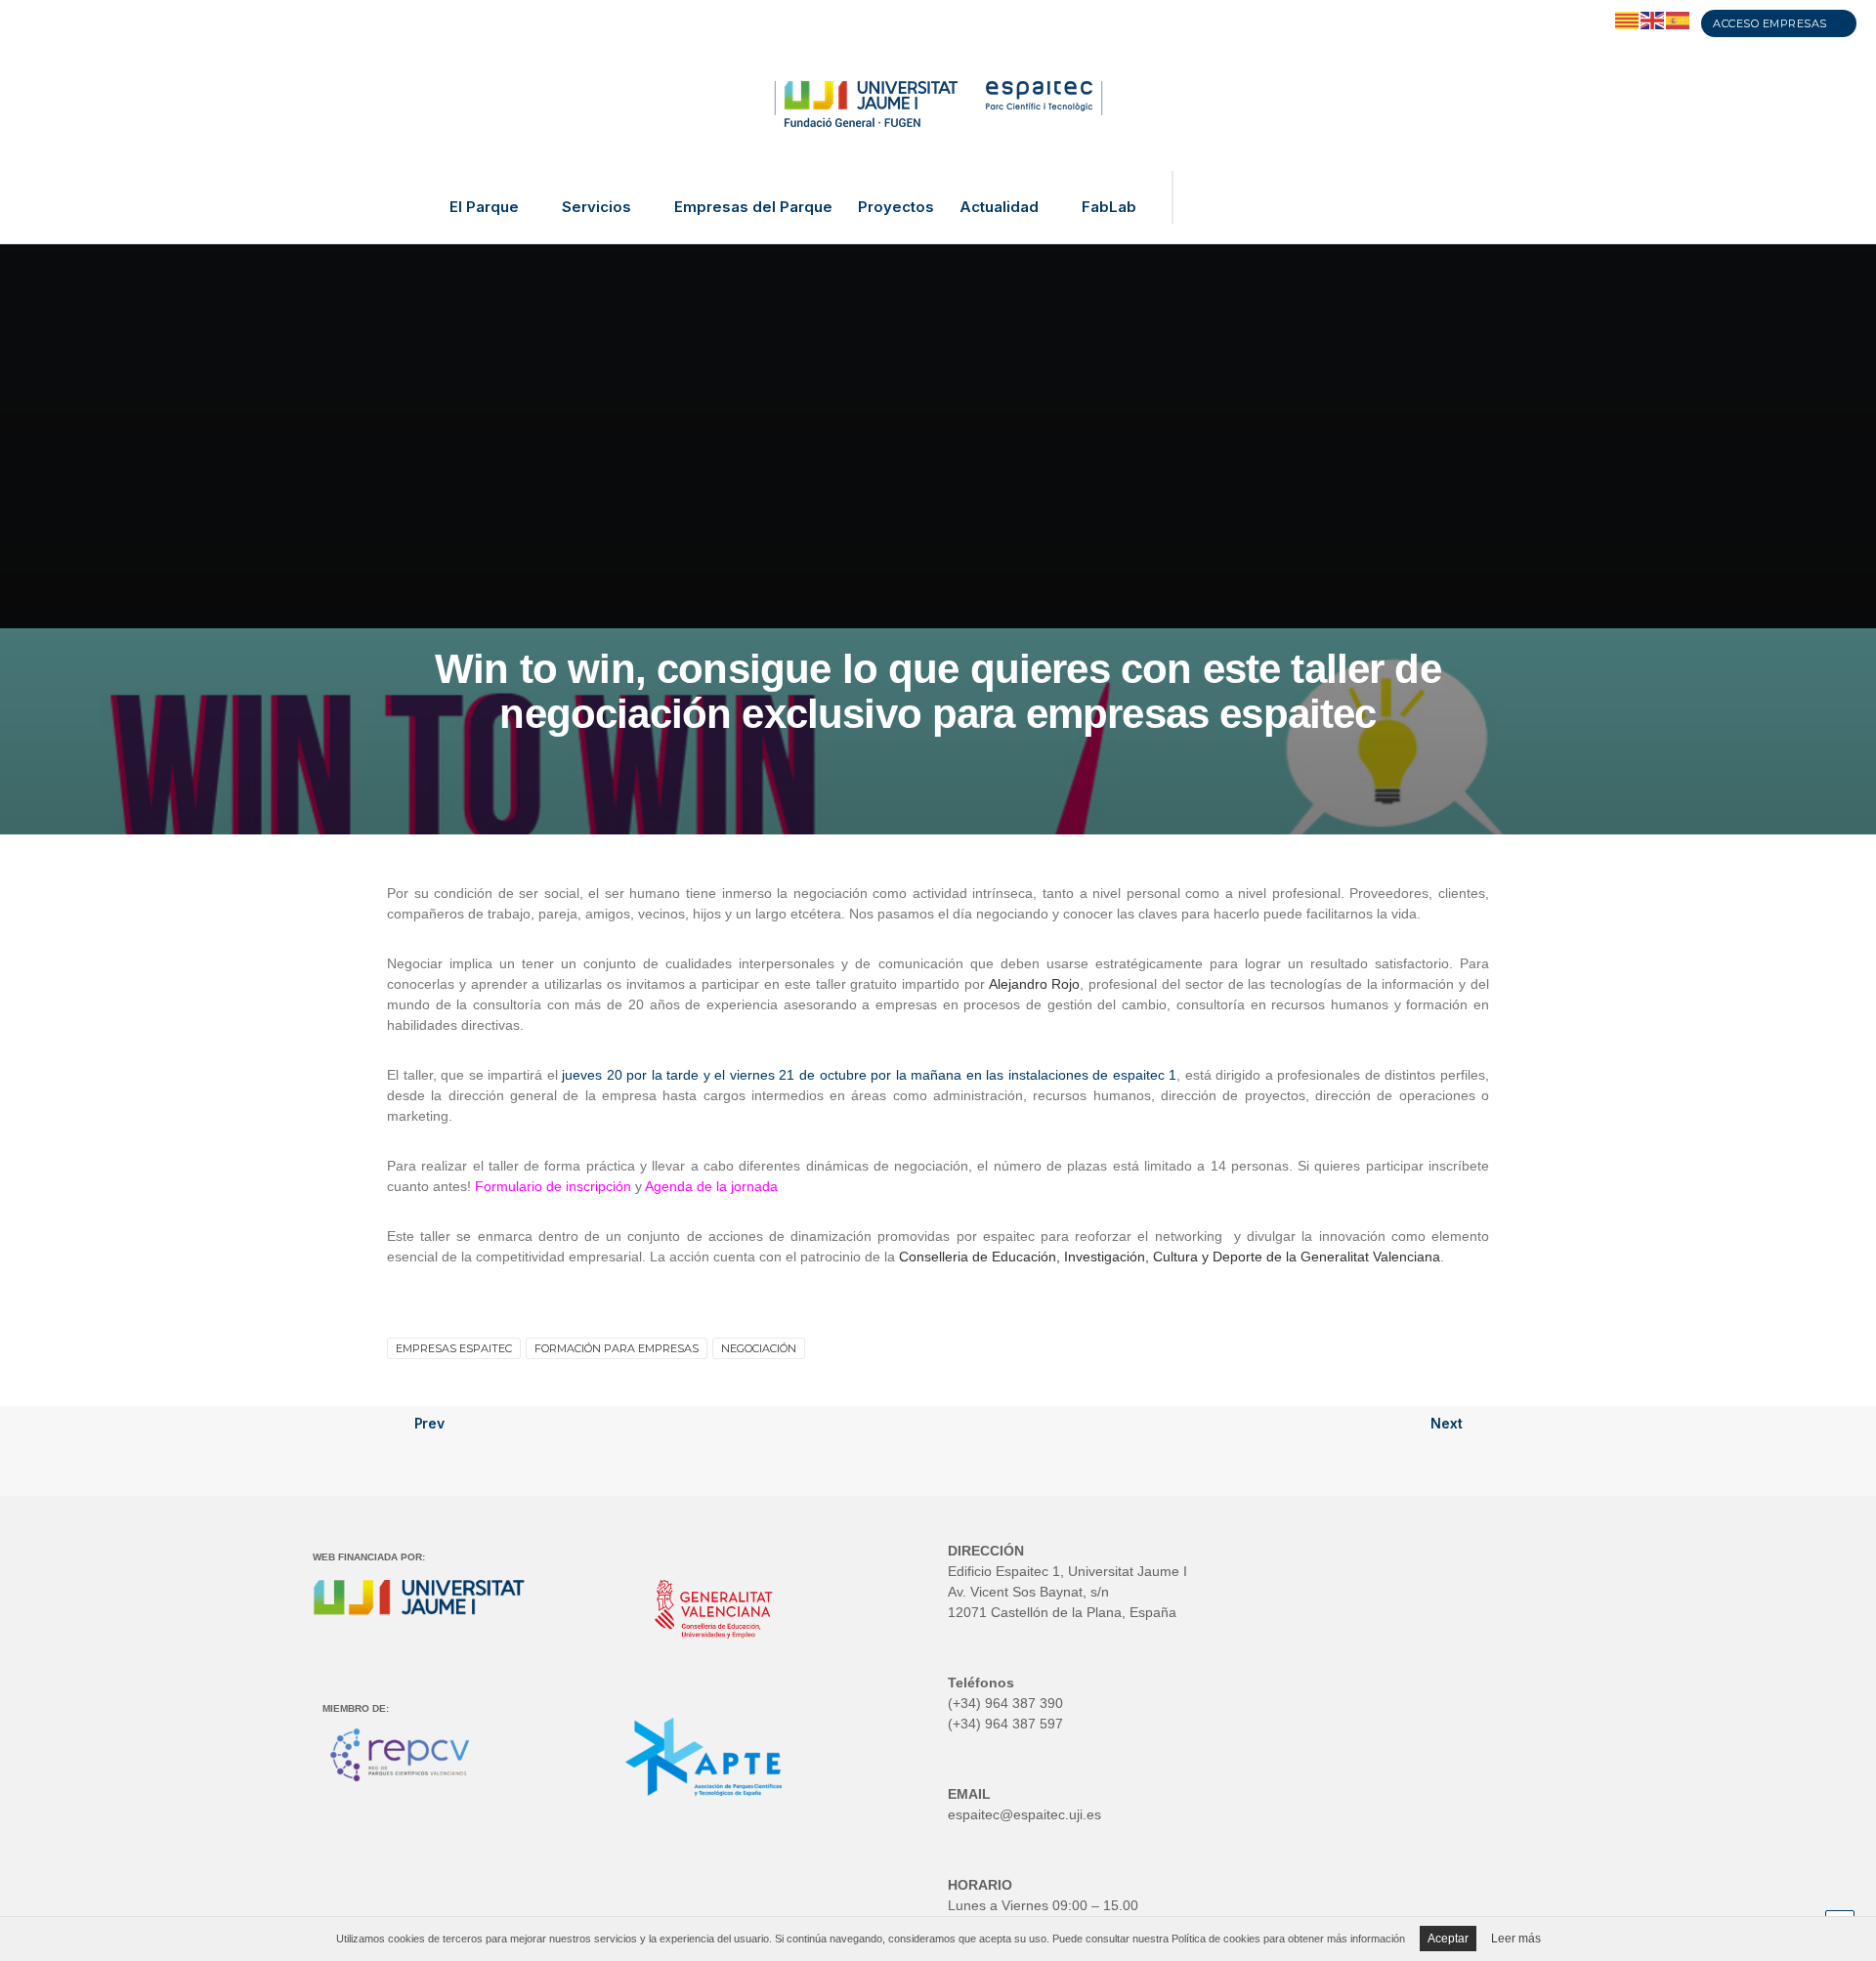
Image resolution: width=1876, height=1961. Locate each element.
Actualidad (999, 207)
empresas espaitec (454, 1348)
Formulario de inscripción (553, 1186)
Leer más (1516, 1939)
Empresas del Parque (753, 207)
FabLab (1109, 207)
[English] (1653, 20)
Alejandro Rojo (1035, 984)
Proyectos (896, 207)
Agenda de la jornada (711, 1186)
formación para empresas (617, 1348)
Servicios (597, 207)
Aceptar (1448, 1939)
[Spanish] (1679, 20)
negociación (759, 1348)
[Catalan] (1628, 20)
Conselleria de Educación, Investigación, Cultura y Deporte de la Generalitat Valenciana (1170, 1257)
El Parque (484, 207)
